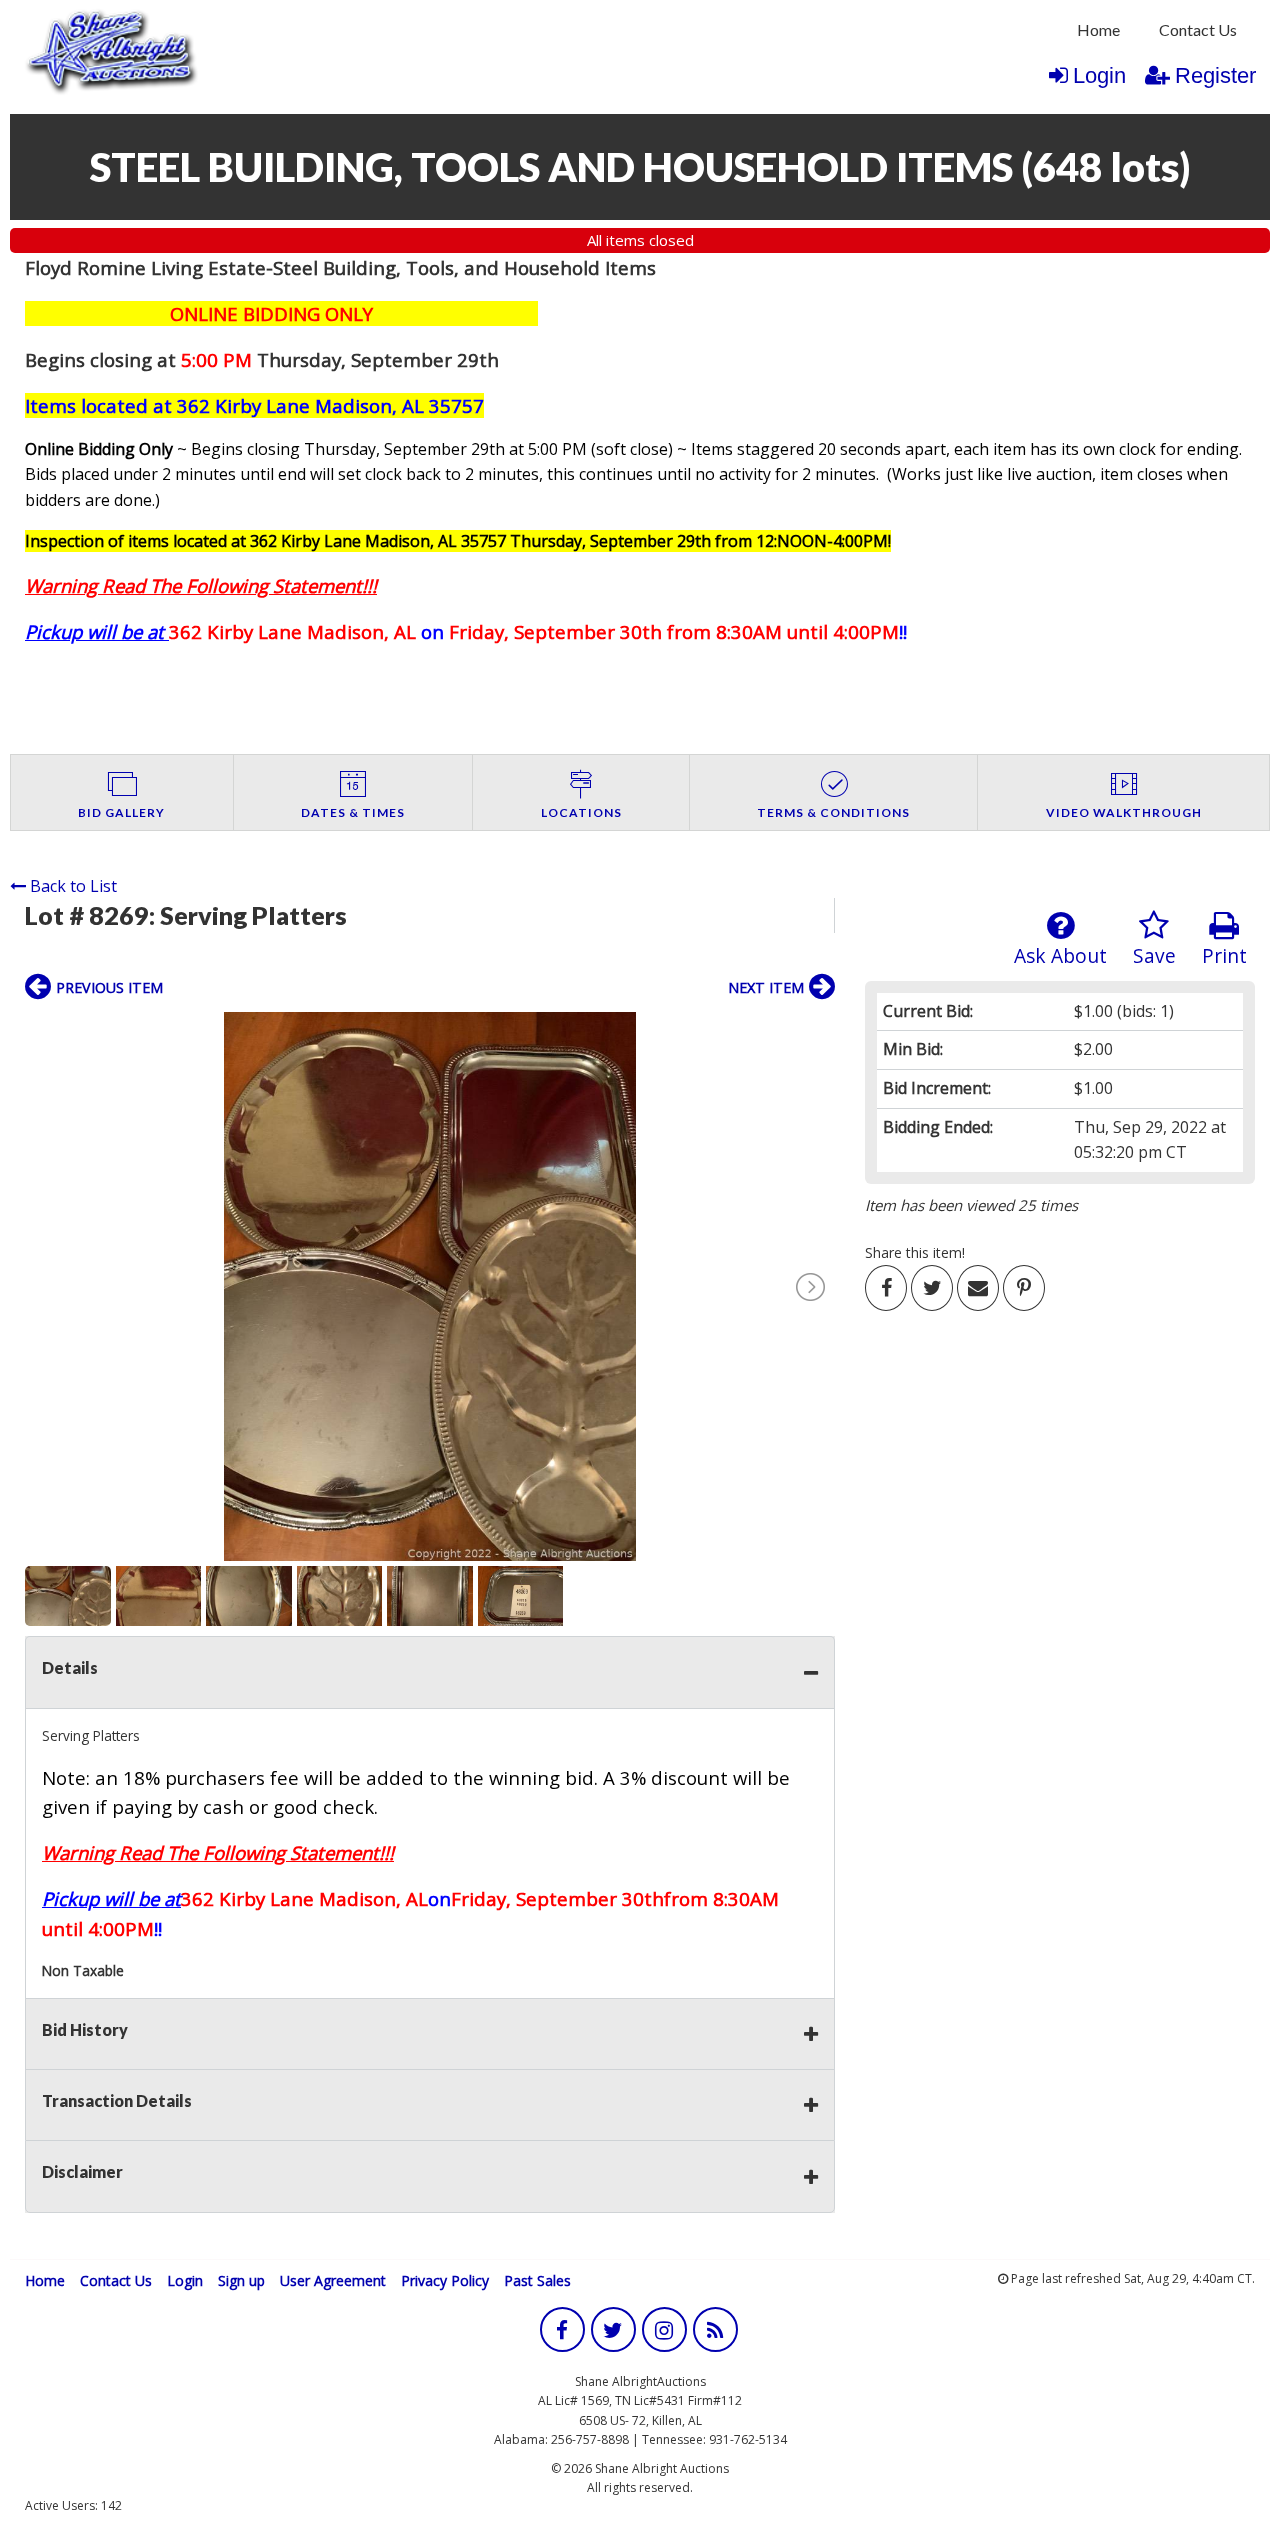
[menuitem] (1098, 30)
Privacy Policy (445, 2280)
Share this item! (915, 1252)
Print (1224, 955)
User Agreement (333, 2280)
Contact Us (1198, 29)
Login (1099, 75)
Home (1098, 29)
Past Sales (537, 2280)
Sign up (241, 2280)
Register (1215, 75)
